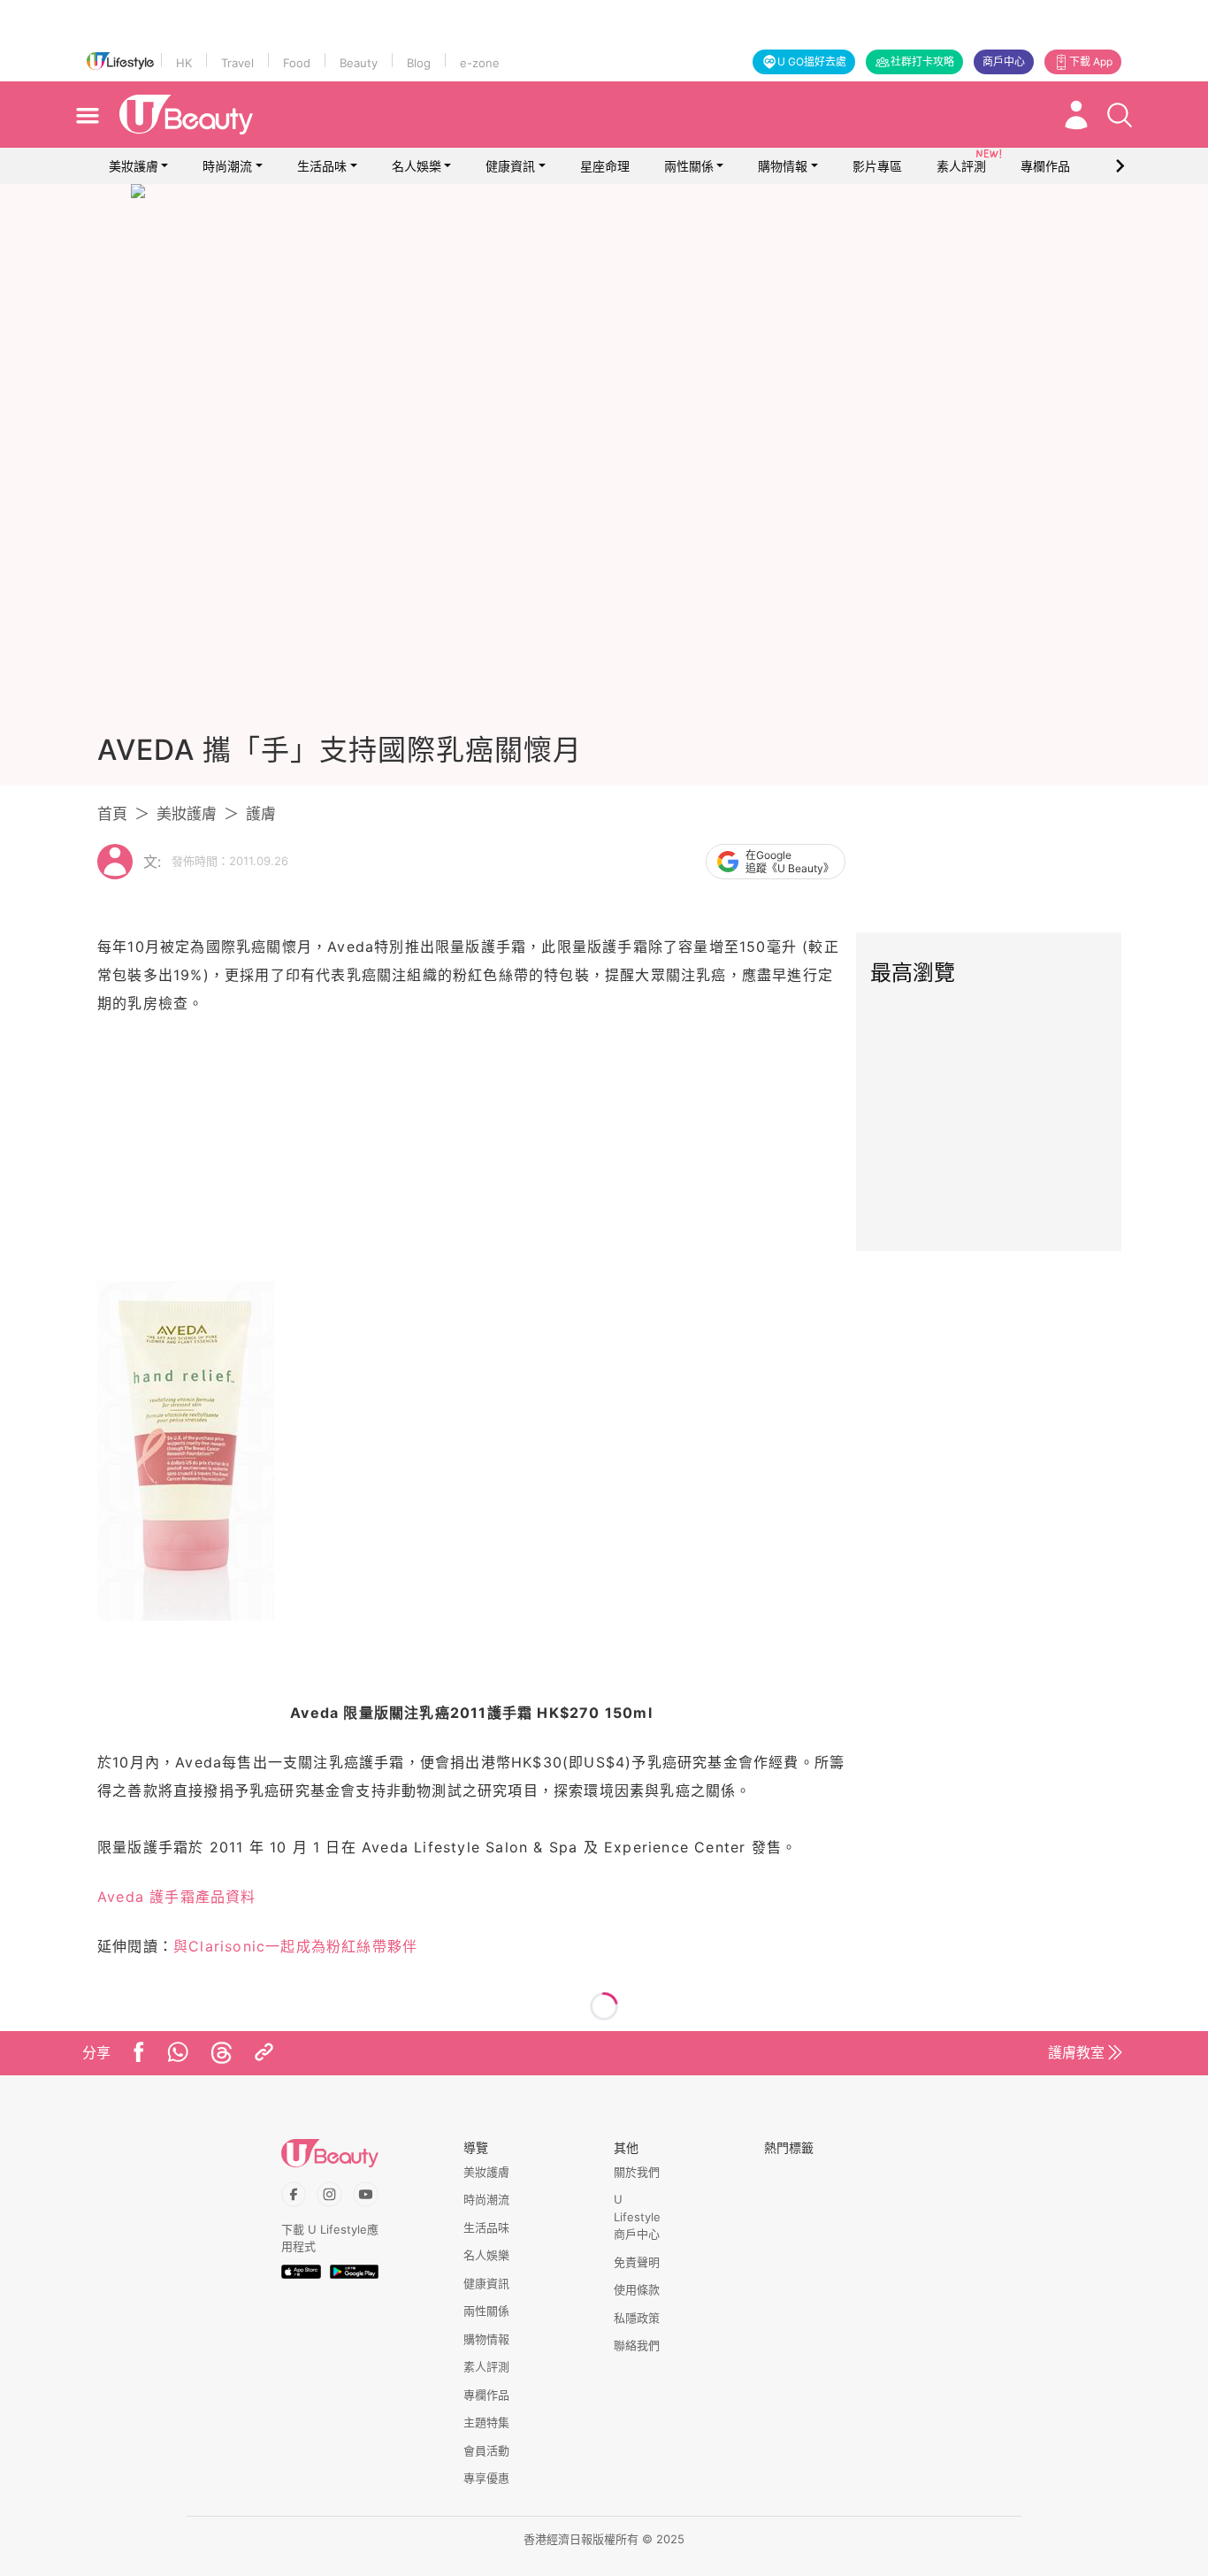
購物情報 (783, 166)
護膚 (261, 814)
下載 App (1091, 61)
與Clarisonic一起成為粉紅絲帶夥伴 (295, 1946)
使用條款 (637, 2289)
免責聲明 (637, 2262)
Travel (237, 63)
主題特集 (486, 2422)
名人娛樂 (417, 166)
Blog (419, 63)
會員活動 (486, 2450)
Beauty (359, 63)
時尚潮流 (227, 166)
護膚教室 (1076, 2052)
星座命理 (605, 166)
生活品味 (322, 166)
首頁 (112, 814)
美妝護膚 (134, 166)
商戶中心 (1004, 61)
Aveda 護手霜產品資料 (177, 1897)
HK (184, 63)
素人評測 (486, 2366)
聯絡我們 (637, 2345)
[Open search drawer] (1120, 115)
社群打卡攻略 (922, 61)
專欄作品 (486, 2395)
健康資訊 (510, 166)
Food (297, 63)
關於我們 (637, 2172)
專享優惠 (486, 2478)
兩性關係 (689, 166)
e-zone (480, 63)
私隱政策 (637, 2318)
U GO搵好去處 (812, 61)
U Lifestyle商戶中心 (637, 2216)
